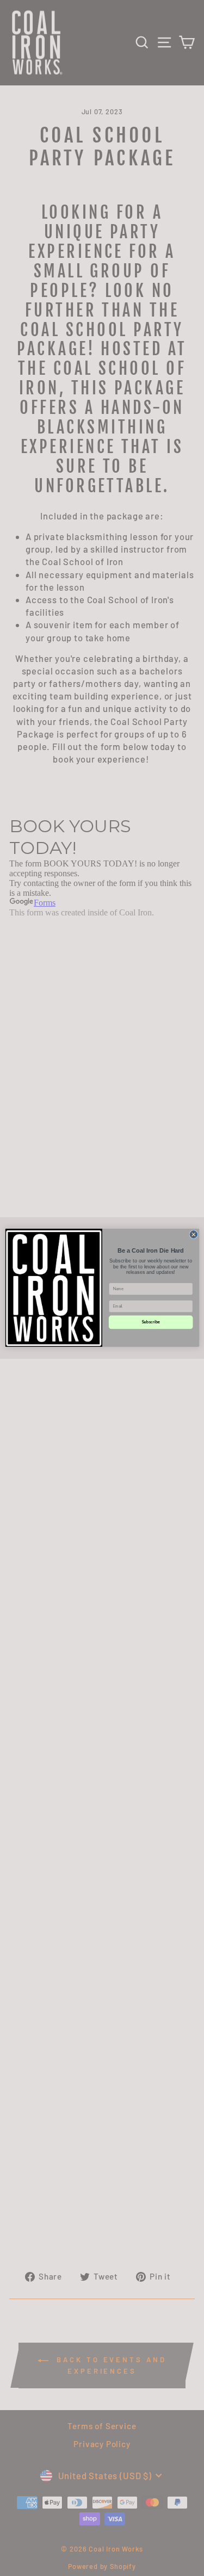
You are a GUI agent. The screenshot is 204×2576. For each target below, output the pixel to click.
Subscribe (150, 1322)
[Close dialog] (193, 1235)
